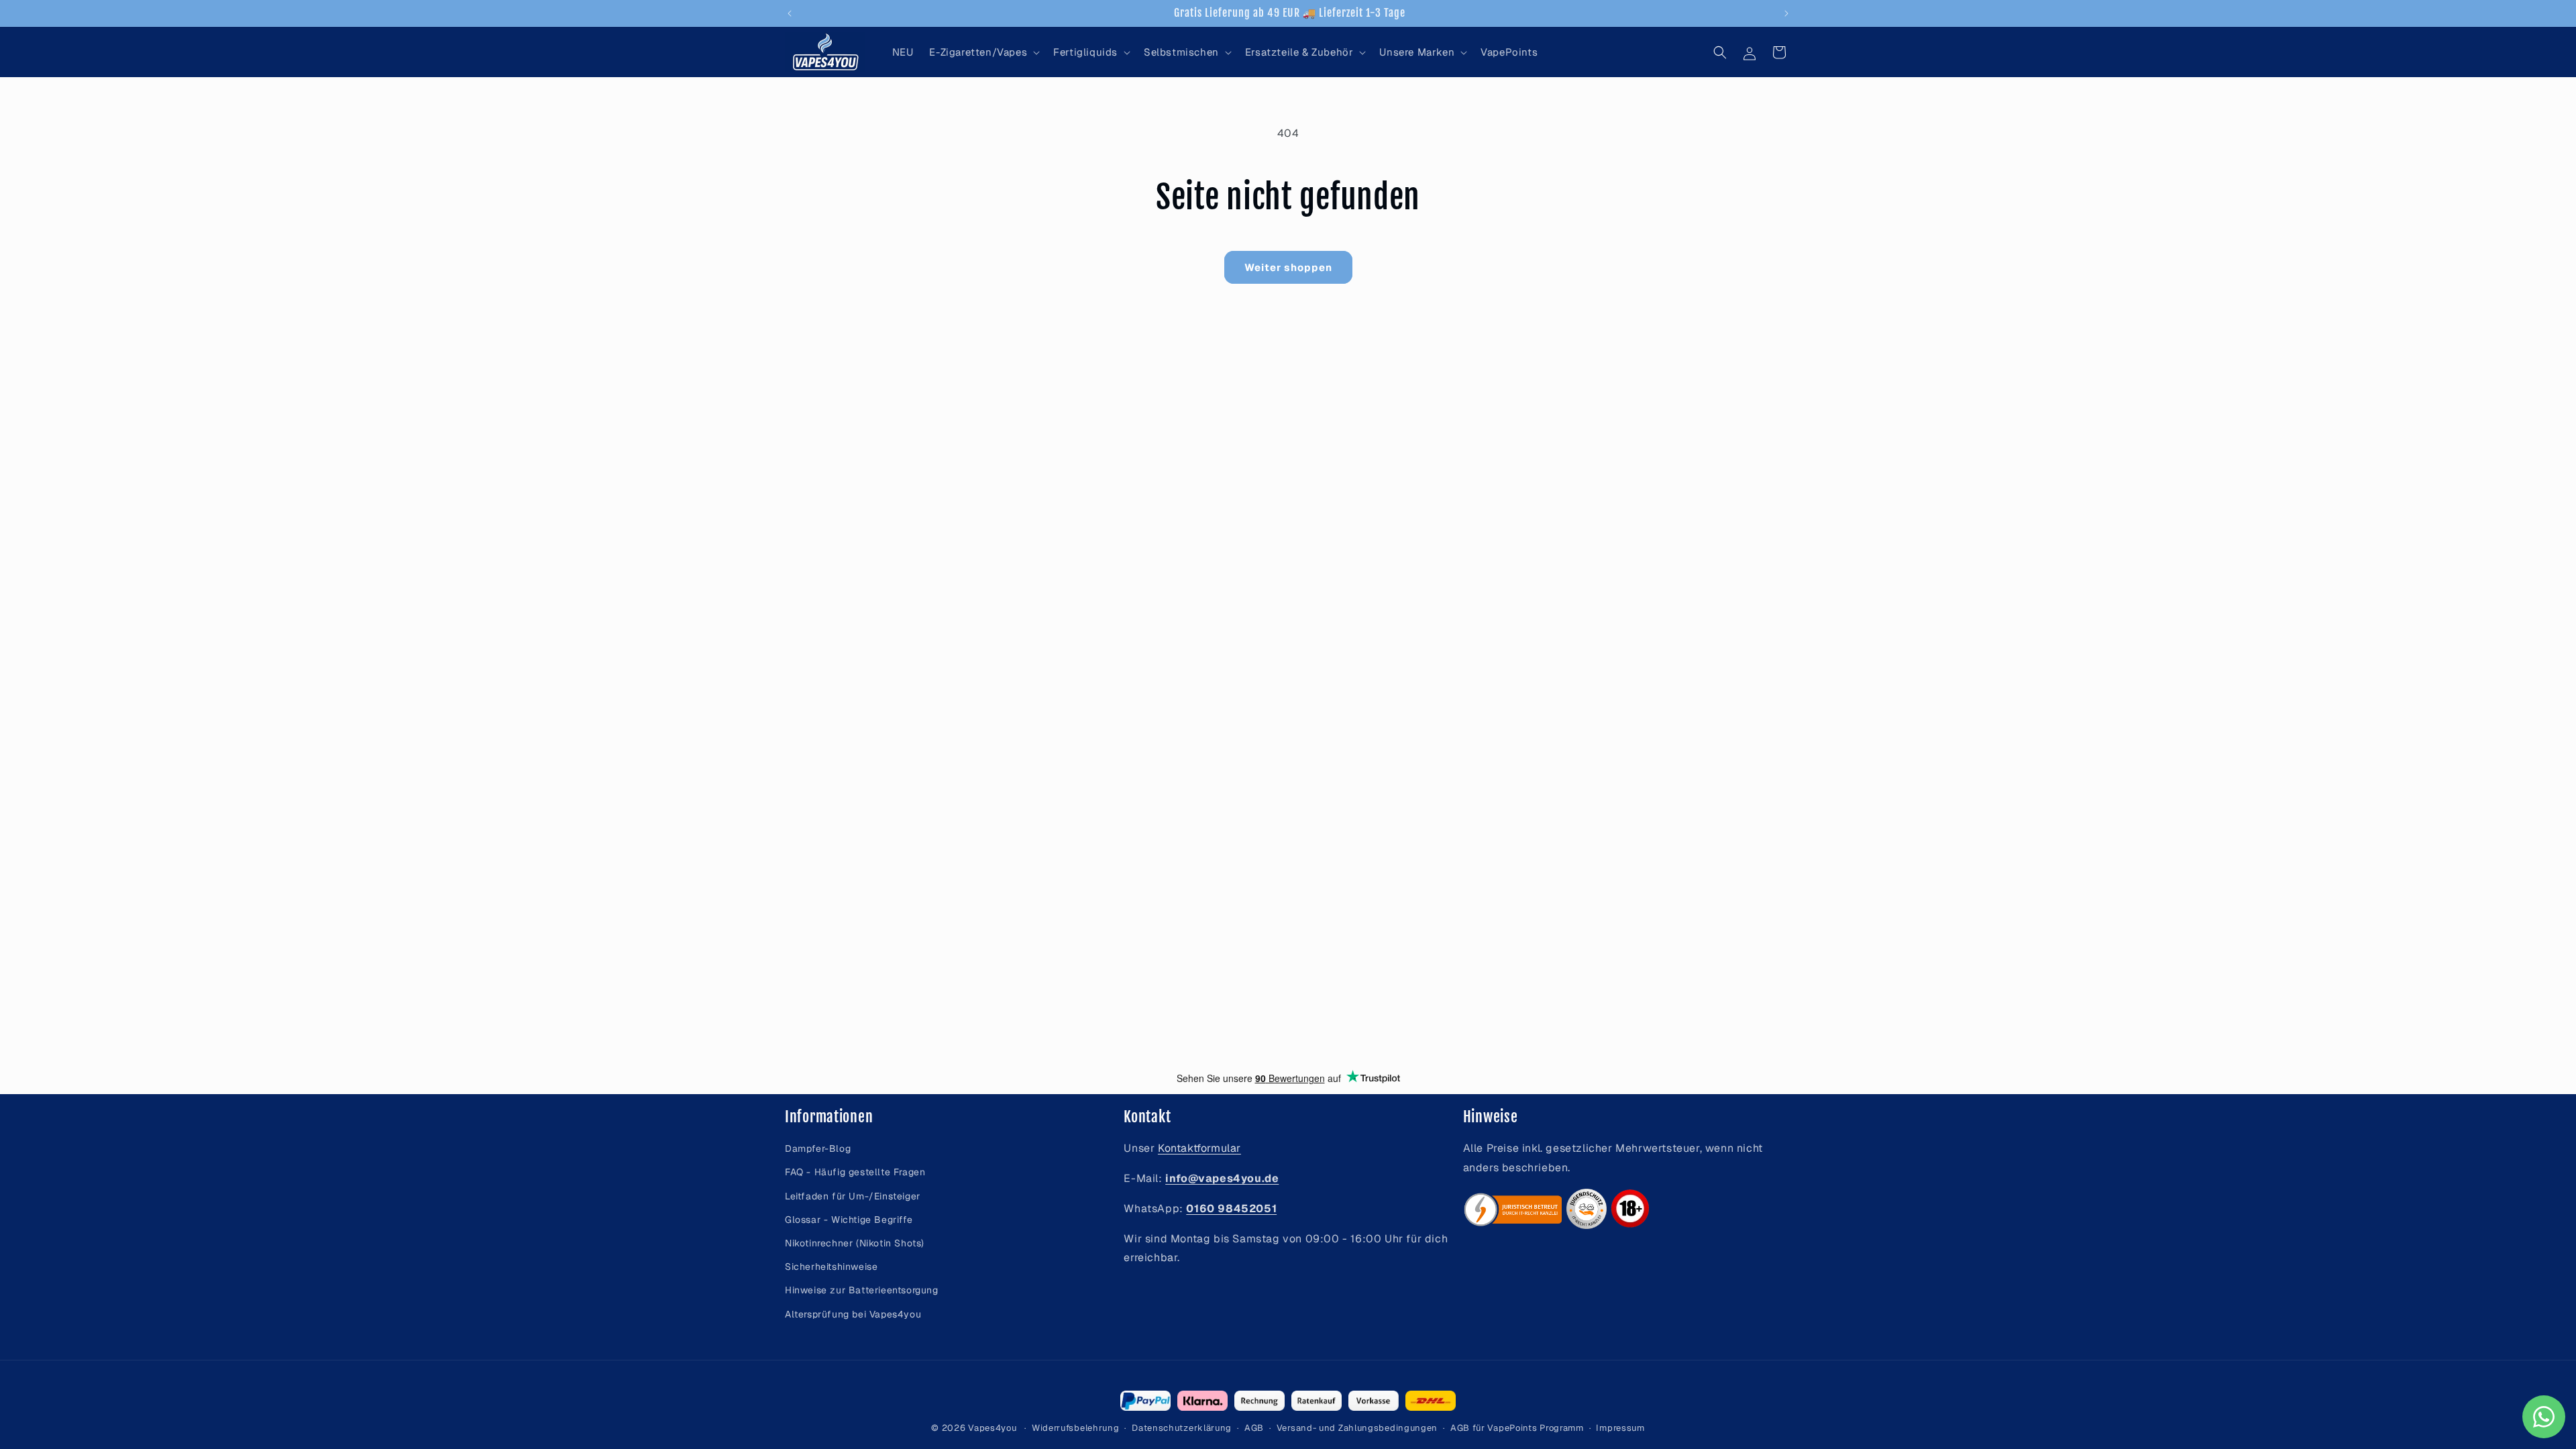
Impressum (1620, 1428)
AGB (1254, 1428)
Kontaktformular (1199, 1148)
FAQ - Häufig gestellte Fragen (855, 1172)
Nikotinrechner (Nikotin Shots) (855, 1243)
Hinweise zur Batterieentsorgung (862, 1290)
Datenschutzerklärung (1182, 1428)
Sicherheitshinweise (831, 1267)
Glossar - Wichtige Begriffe (849, 1220)
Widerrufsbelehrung (1076, 1428)
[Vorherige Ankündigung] (790, 13)
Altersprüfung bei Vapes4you (853, 1314)
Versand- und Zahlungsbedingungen (1357, 1428)
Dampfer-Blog (818, 1148)
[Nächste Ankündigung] (1786, 13)
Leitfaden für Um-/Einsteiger (853, 1196)
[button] (983, 52)
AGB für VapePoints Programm (1517, 1428)
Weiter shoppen (1288, 267)
